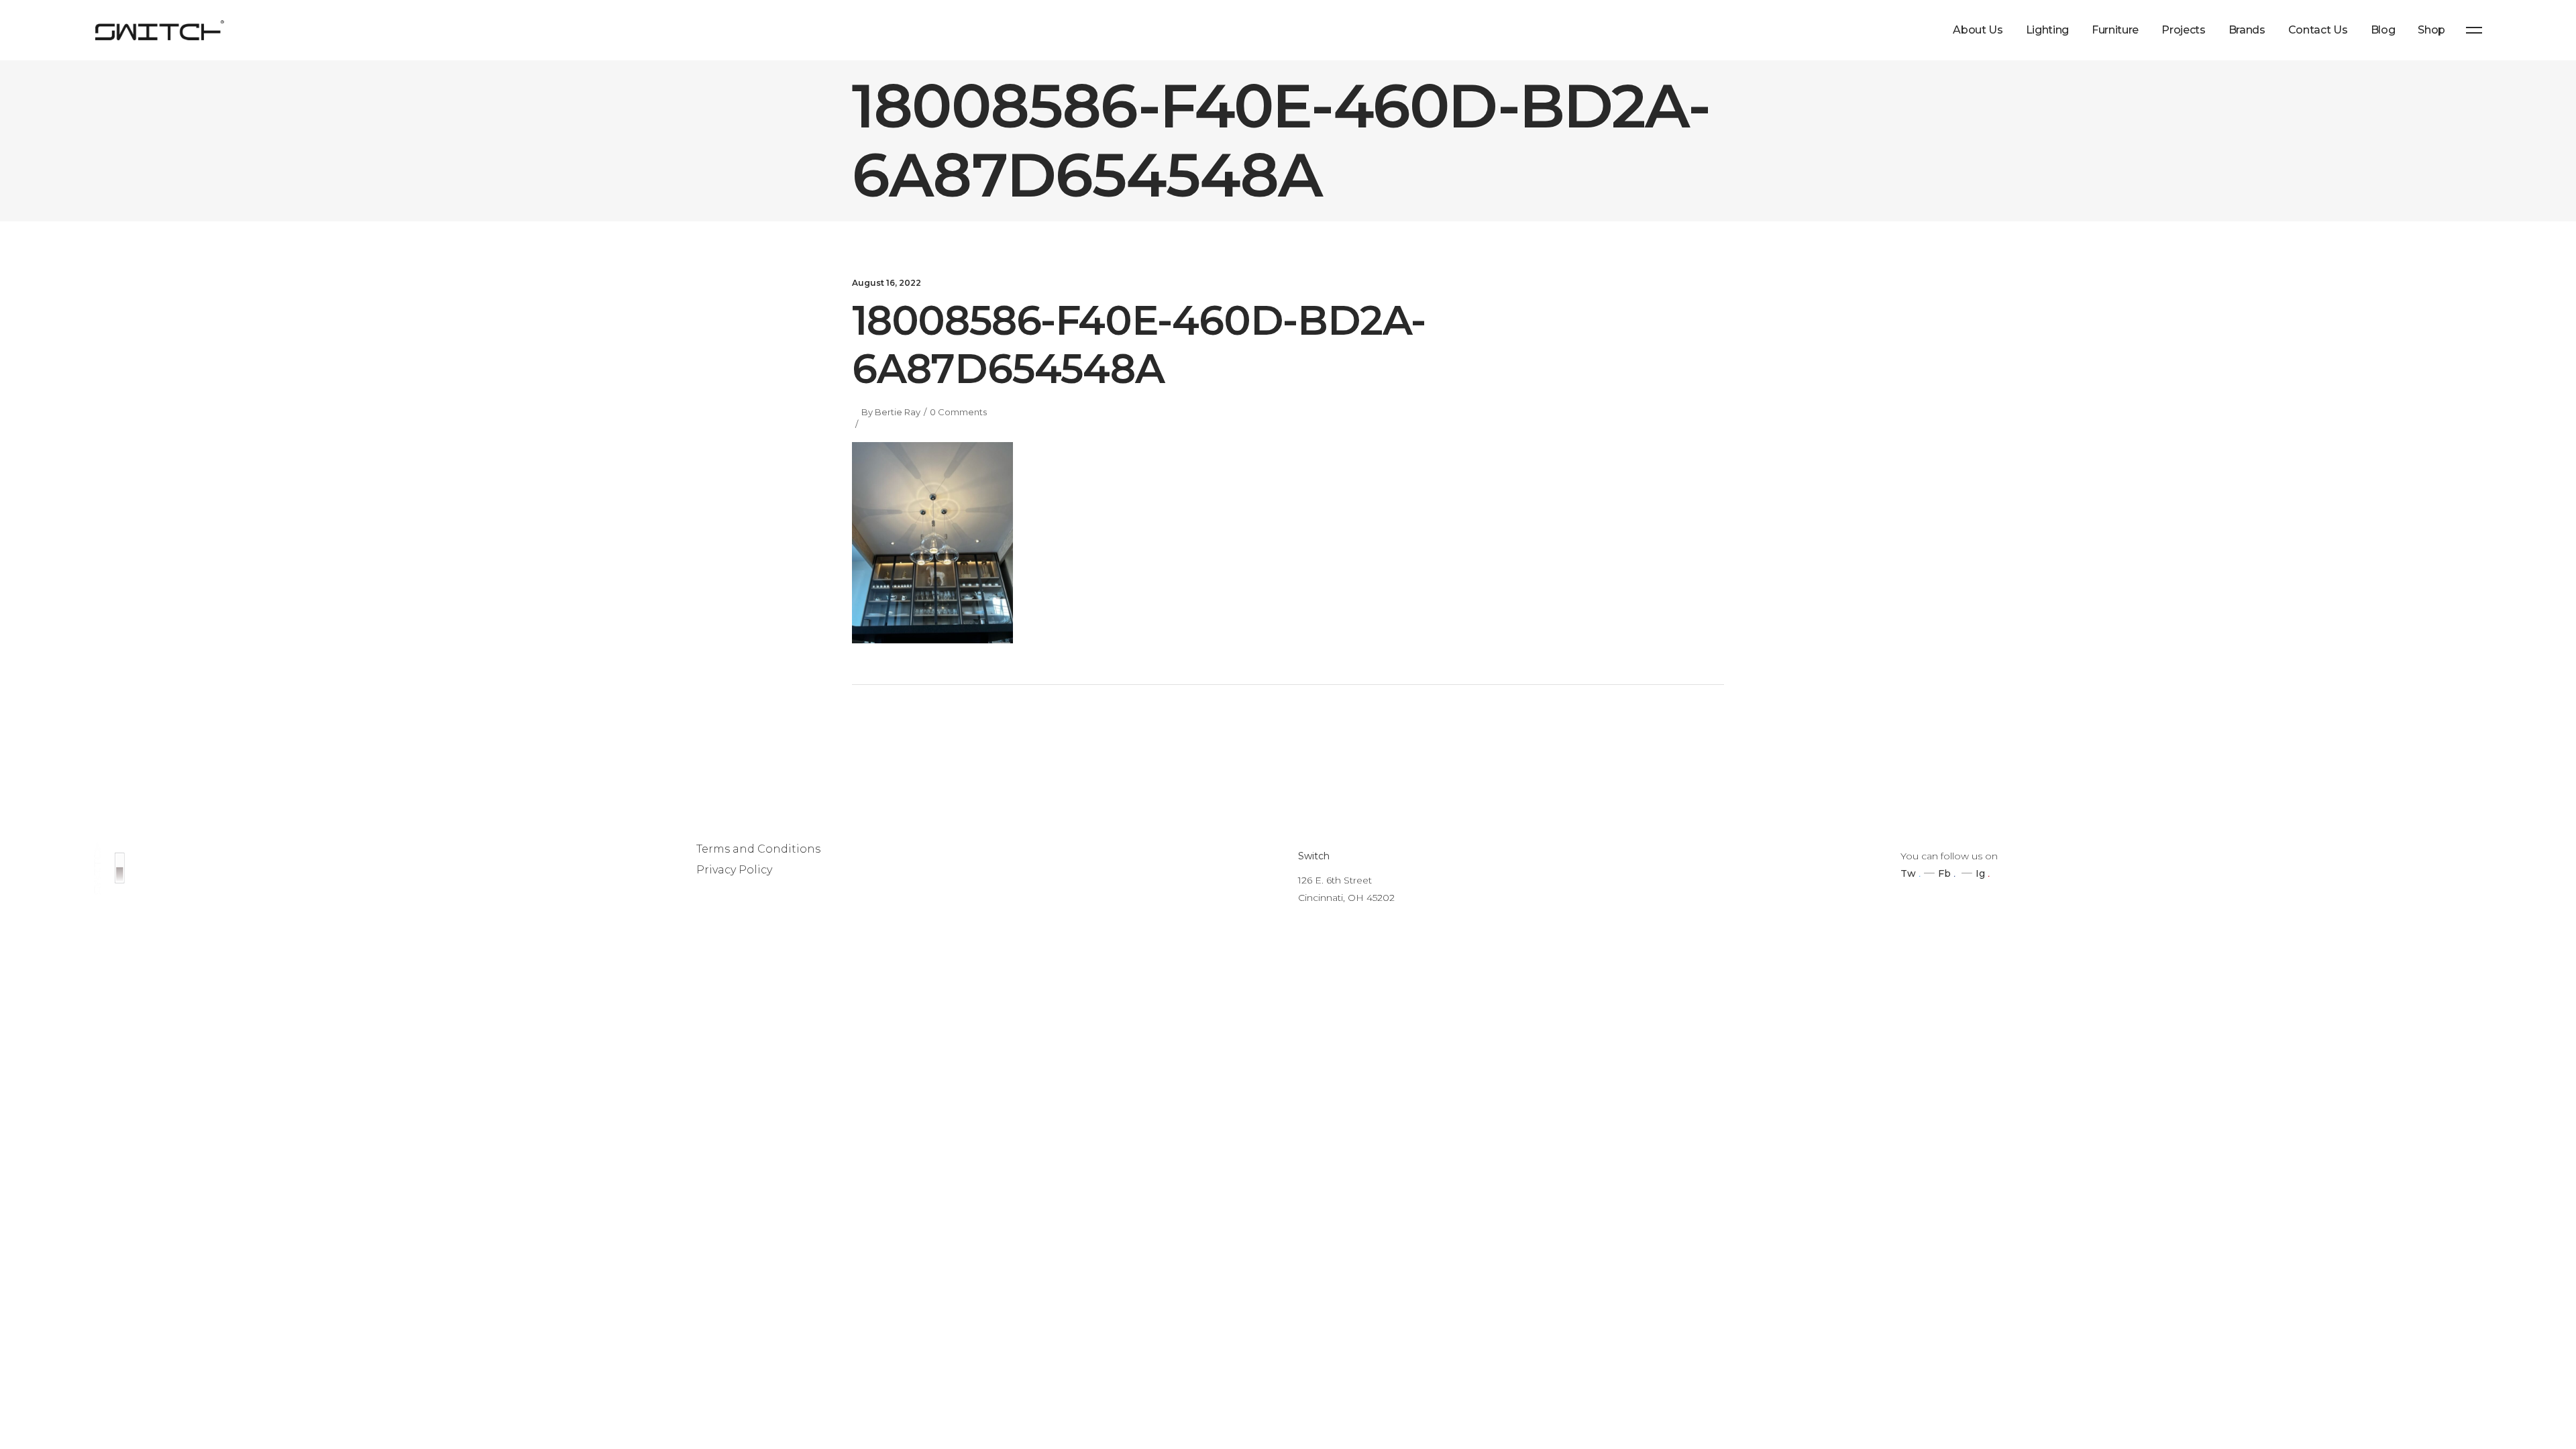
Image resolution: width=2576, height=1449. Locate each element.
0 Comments (958, 412)
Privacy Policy (734, 870)
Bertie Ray (898, 412)
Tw (1908, 873)
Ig (1980, 873)
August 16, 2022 (887, 283)
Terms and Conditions (758, 849)
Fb (1944, 873)
